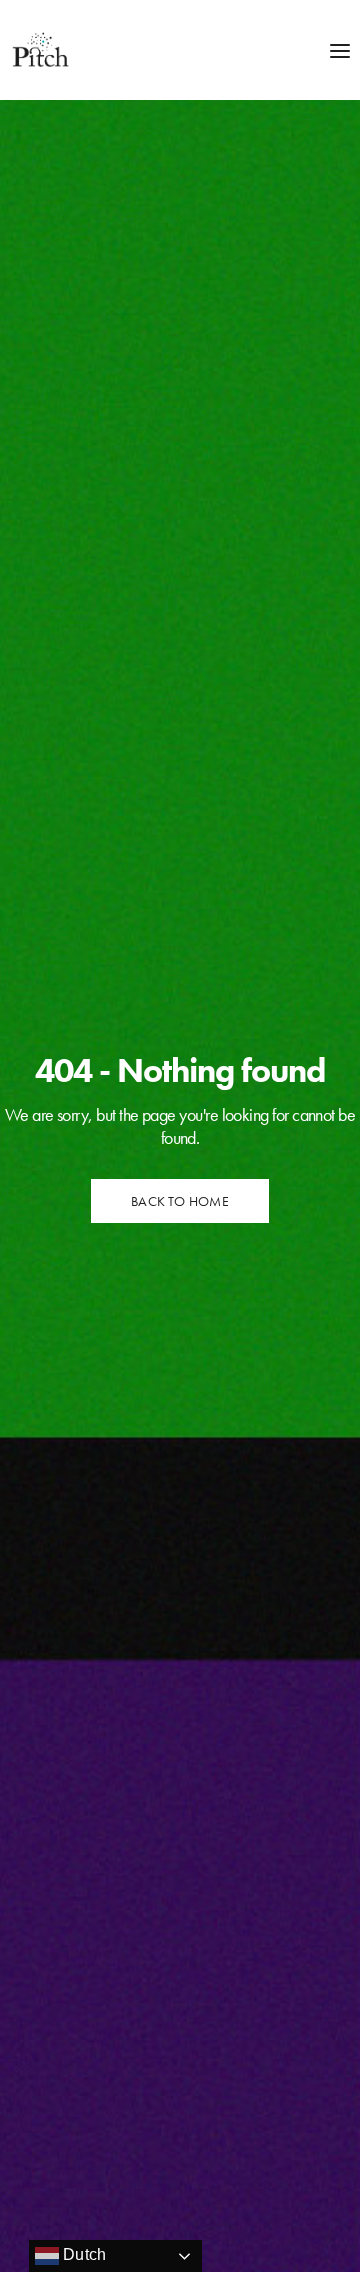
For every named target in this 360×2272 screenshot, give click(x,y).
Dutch (82, 2254)
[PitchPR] (40, 50)
